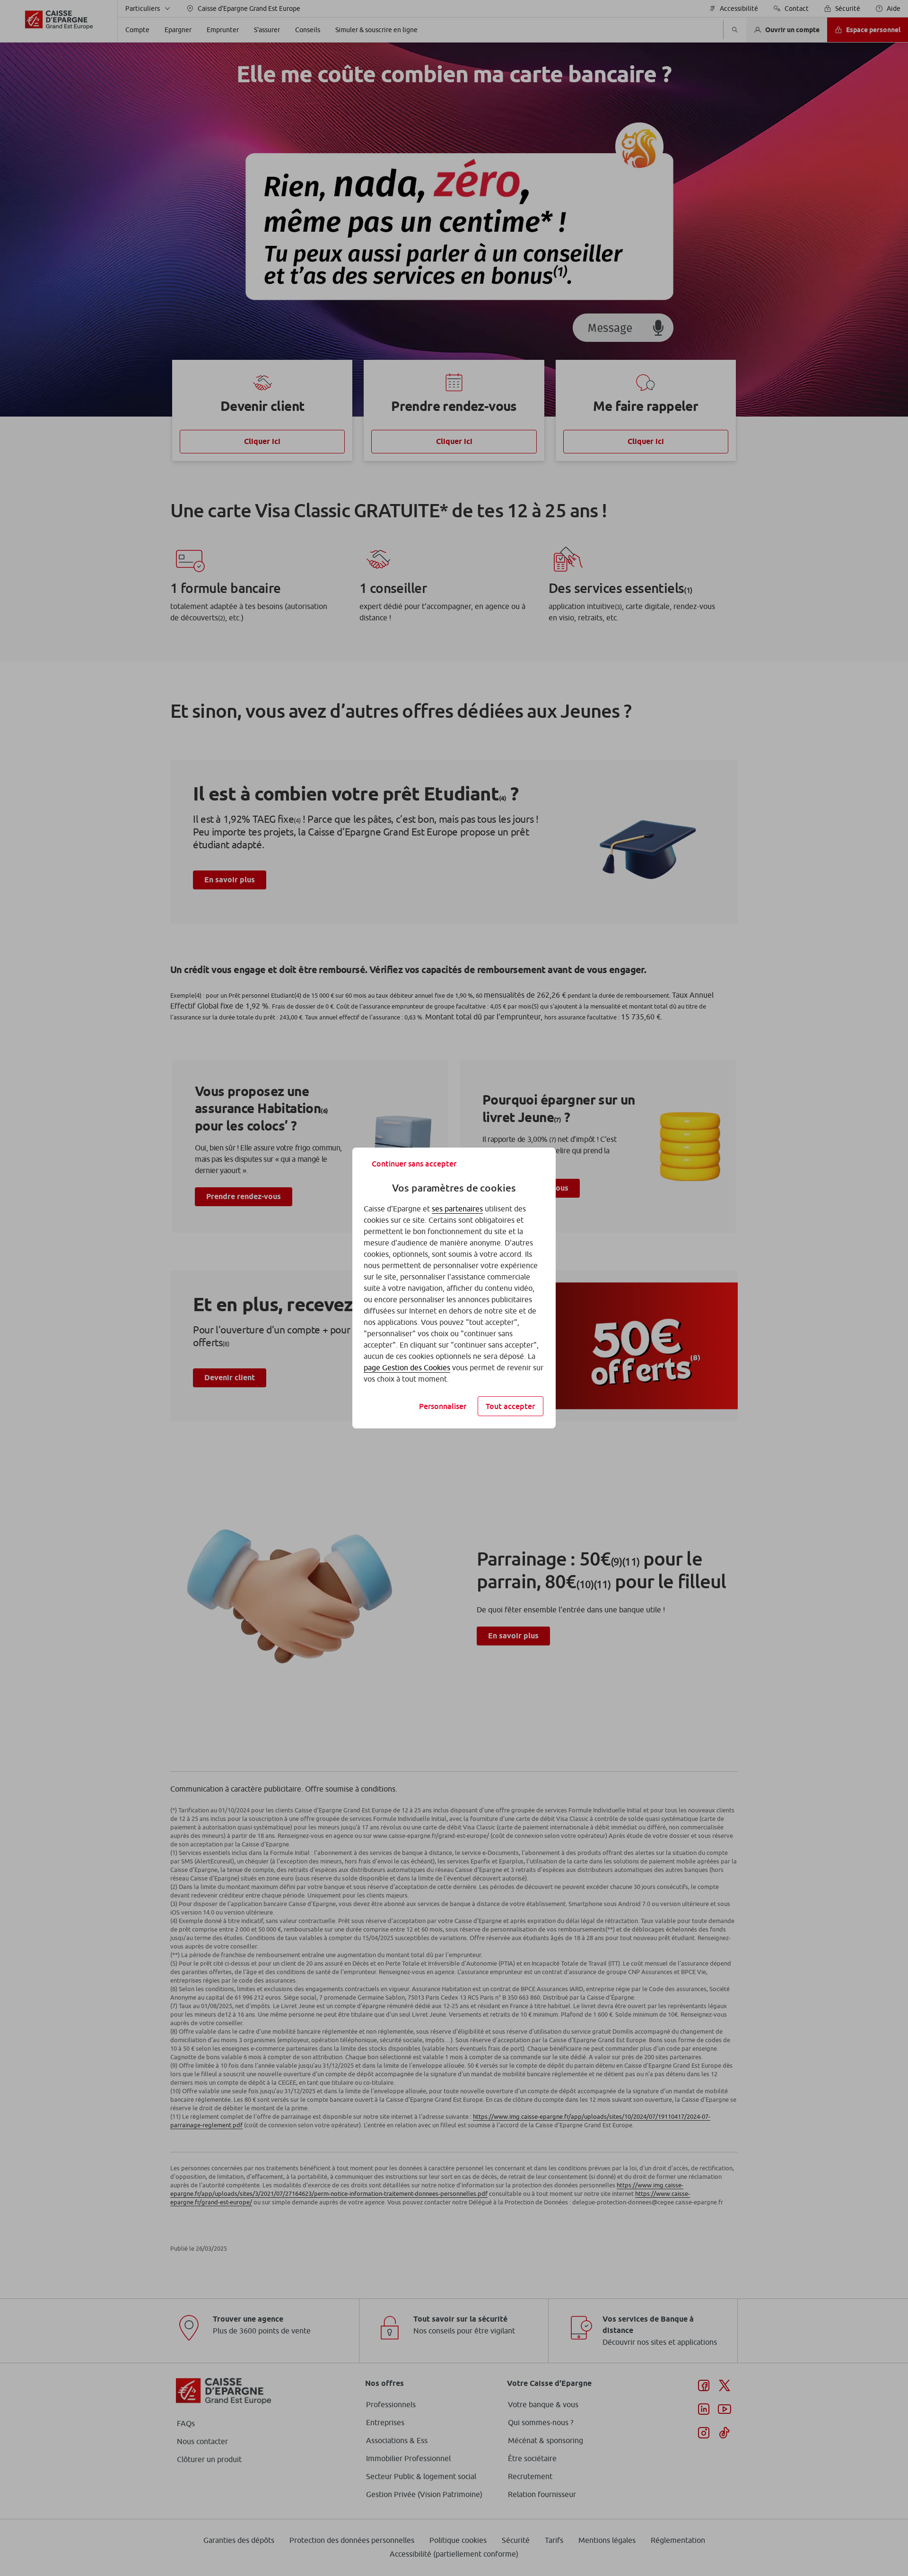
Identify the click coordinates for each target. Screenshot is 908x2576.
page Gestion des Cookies (407, 1367)
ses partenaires (457, 1209)
